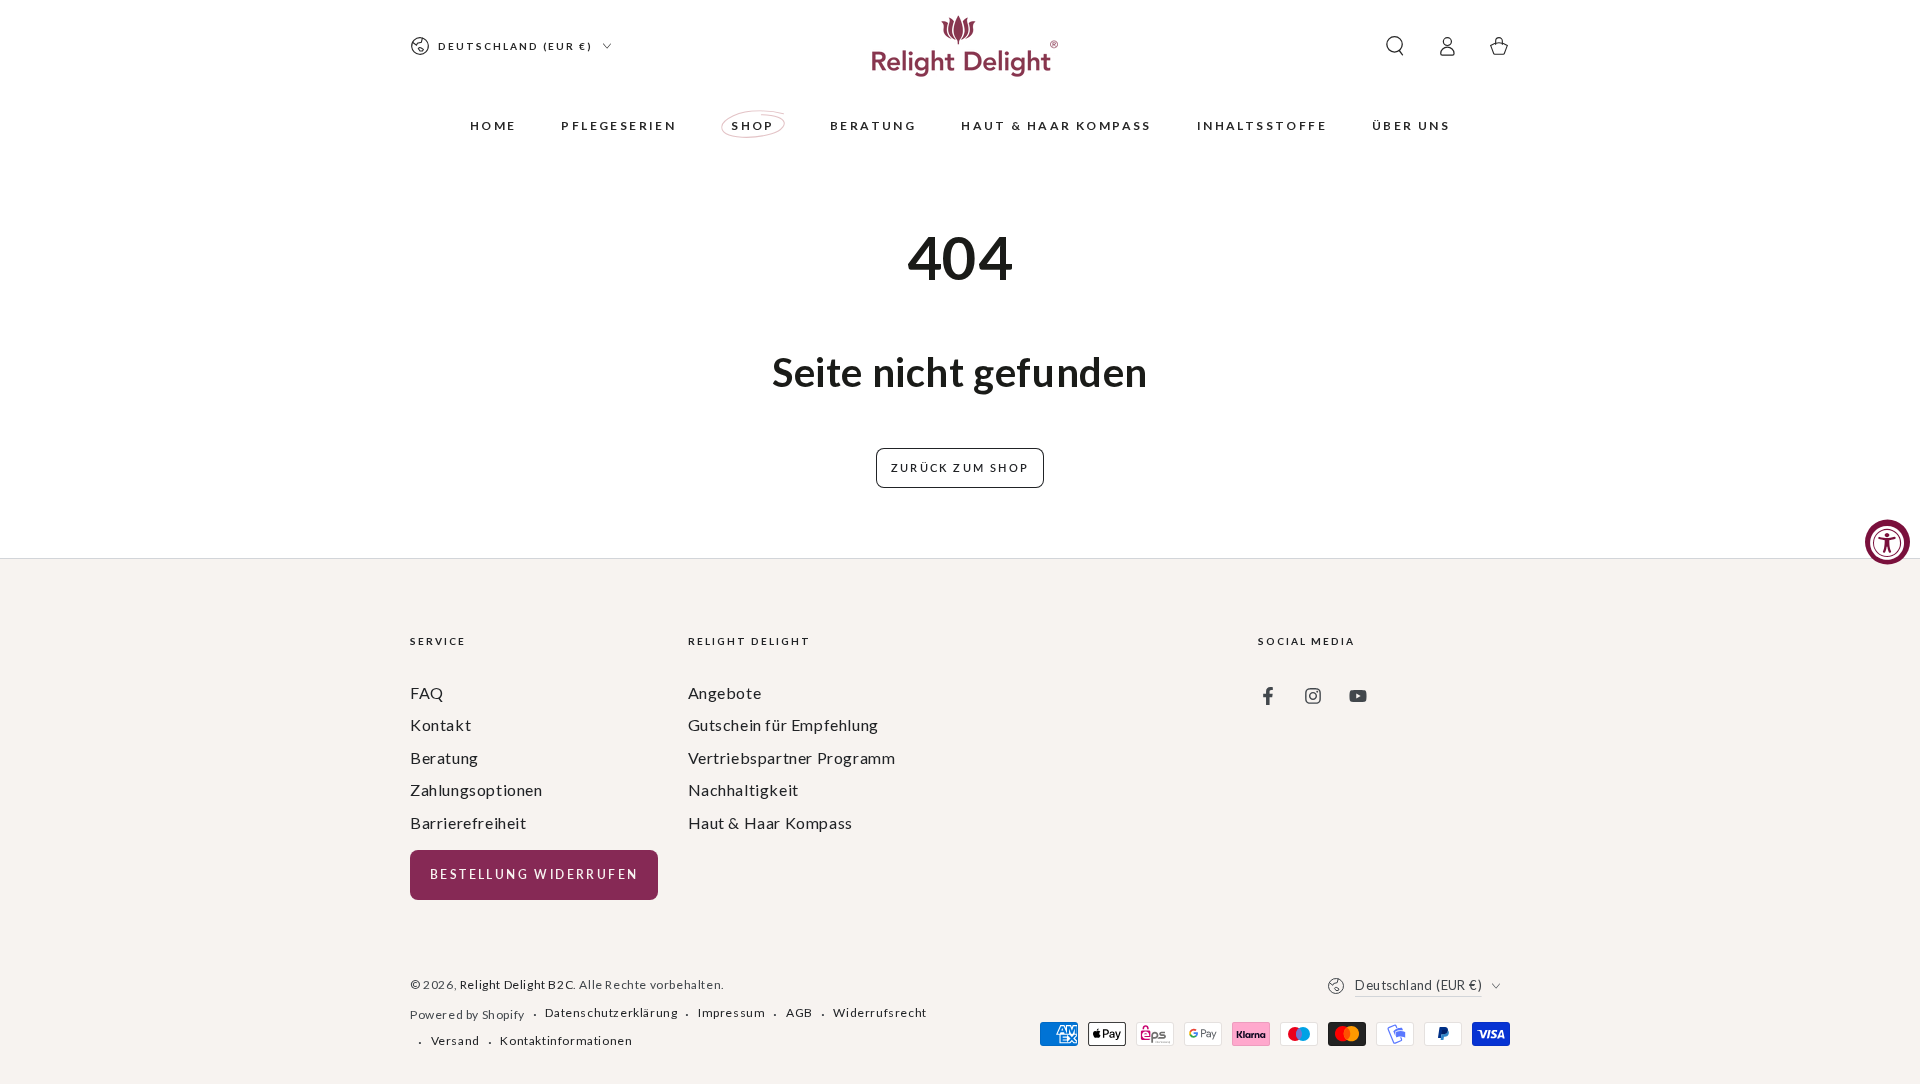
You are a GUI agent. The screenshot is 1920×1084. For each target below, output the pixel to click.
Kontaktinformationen (566, 1040)
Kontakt (440, 724)
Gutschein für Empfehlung (783, 724)
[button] (1395, 46)
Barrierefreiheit (468, 822)
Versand (455, 1040)
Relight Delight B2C (516, 984)
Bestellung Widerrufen (534, 874)
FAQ (427, 692)
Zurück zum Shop (960, 467)
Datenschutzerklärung (611, 1012)
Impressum (731, 1012)
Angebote (725, 692)
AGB (799, 1012)
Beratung (444, 757)
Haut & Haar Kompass (770, 822)
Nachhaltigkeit (743, 789)
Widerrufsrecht (879, 1012)
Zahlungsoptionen (476, 789)
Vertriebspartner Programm (792, 757)
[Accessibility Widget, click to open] (1887, 542)
